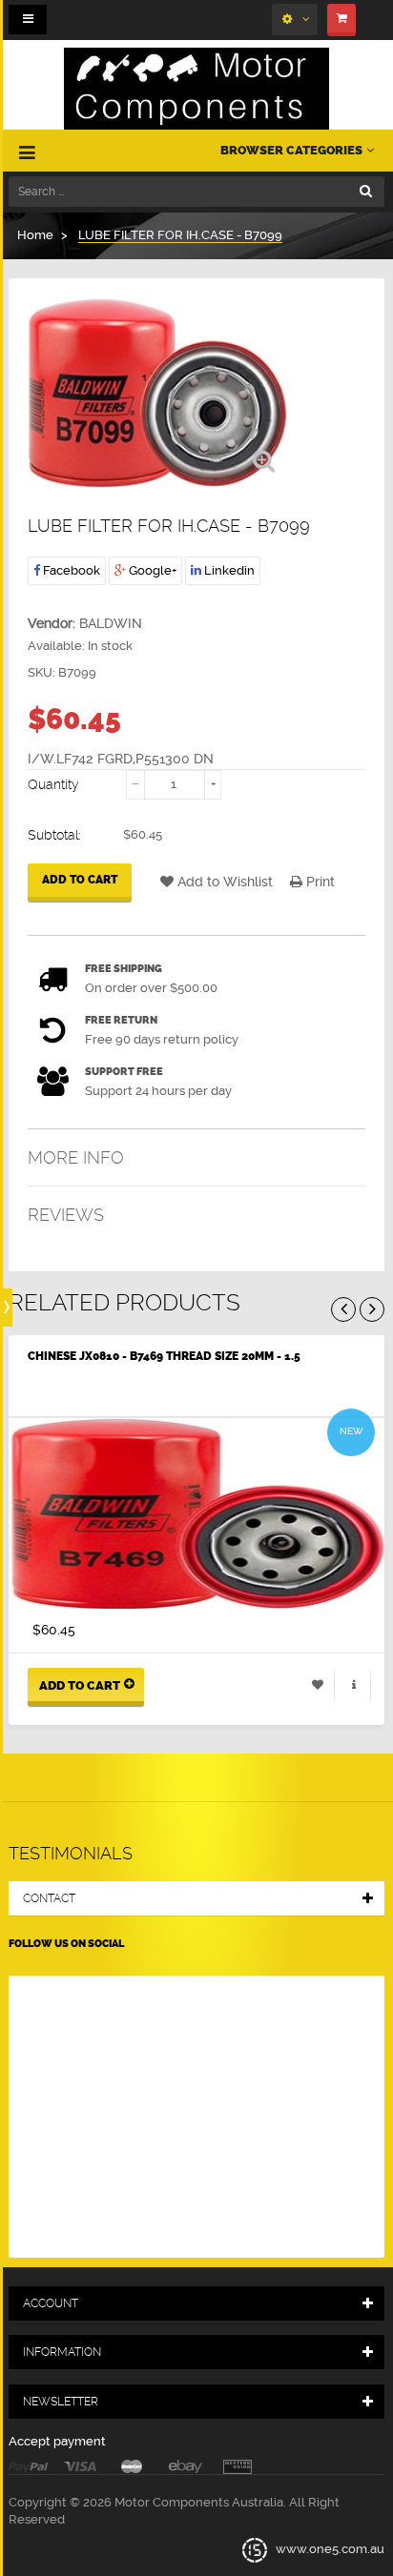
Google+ (151, 570)
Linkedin (228, 570)
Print (319, 882)
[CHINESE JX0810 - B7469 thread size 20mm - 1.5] (196, 1513)
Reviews (66, 1215)
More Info (76, 1157)
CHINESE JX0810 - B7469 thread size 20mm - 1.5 (164, 1356)
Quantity (53, 784)
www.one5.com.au (329, 2549)
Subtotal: (54, 835)
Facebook (70, 570)
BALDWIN (111, 623)
